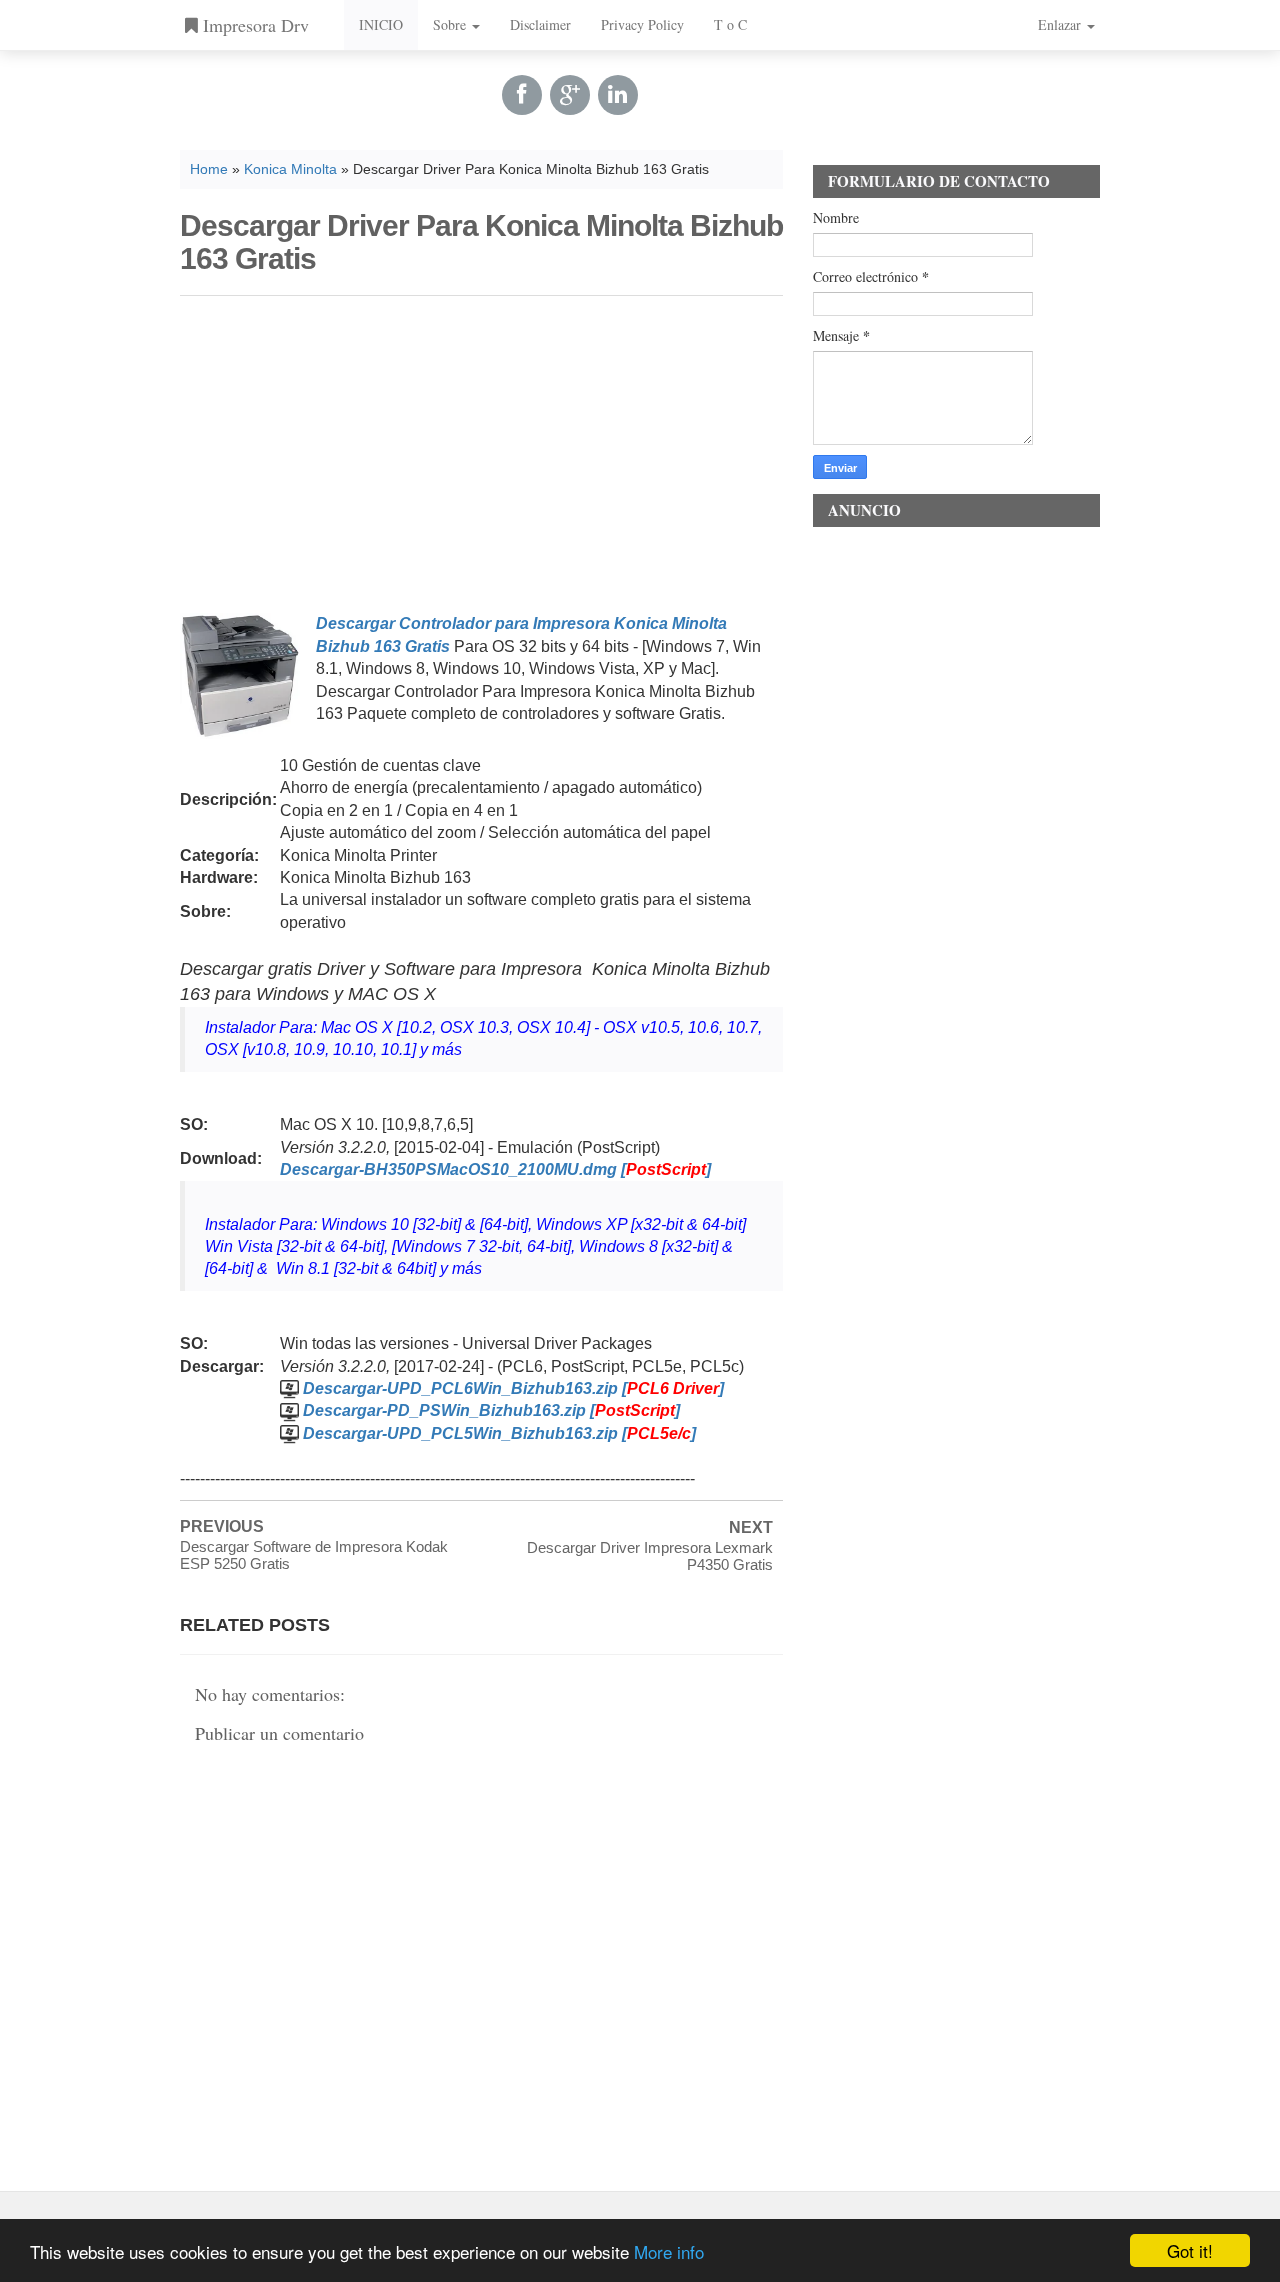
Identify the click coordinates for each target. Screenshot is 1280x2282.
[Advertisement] (481, 451)
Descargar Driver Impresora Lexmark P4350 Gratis (650, 1556)
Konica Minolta (290, 169)
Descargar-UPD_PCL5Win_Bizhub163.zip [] (499, 1433)
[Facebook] (522, 94)
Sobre (451, 24)
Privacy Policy (642, 24)
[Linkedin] (618, 94)
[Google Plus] (570, 94)
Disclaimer (540, 24)
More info (669, 2251)
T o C (730, 24)
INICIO (381, 24)
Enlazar (1061, 24)
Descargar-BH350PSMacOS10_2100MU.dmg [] (495, 1169)
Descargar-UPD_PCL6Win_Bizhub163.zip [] (513, 1388)
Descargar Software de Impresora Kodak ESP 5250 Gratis (314, 1555)
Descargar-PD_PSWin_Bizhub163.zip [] (491, 1410)
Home (209, 169)
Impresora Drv (253, 25)
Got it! (1190, 2250)
